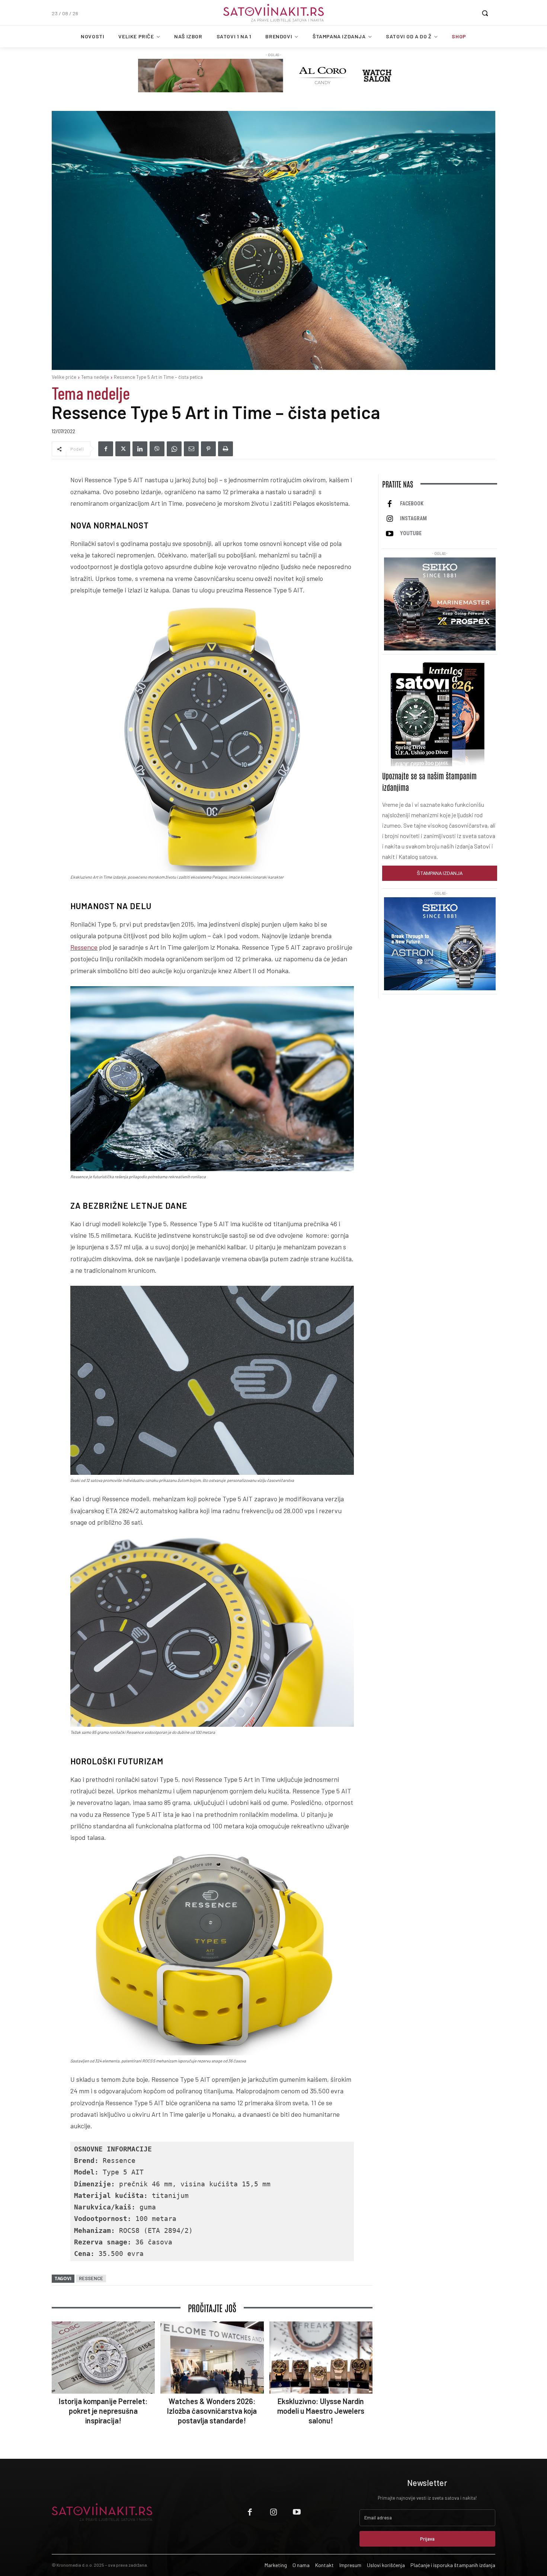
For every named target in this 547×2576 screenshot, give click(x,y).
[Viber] (157, 449)
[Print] (225, 449)
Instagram (413, 518)
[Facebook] (106, 449)
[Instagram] (390, 519)
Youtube (411, 533)
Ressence (84, 947)
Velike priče (64, 377)
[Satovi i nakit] (273, 13)
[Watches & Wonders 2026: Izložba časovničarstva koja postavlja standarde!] (212, 2358)
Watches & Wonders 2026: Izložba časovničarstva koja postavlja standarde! (212, 2411)
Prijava (427, 2539)
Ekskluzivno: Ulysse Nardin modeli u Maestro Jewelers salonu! (321, 2411)
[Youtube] (390, 534)
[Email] (191, 449)
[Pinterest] (208, 449)
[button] (485, 13)
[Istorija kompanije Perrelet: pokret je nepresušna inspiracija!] (103, 2358)
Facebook (412, 504)
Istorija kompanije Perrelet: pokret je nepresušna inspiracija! (103, 2411)
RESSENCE (91, 2278)
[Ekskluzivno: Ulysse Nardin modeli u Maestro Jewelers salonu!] (321, 2358)
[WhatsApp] (174, 449)
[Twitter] (123, 449)
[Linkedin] (140, 449)
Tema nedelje (95, 377)
